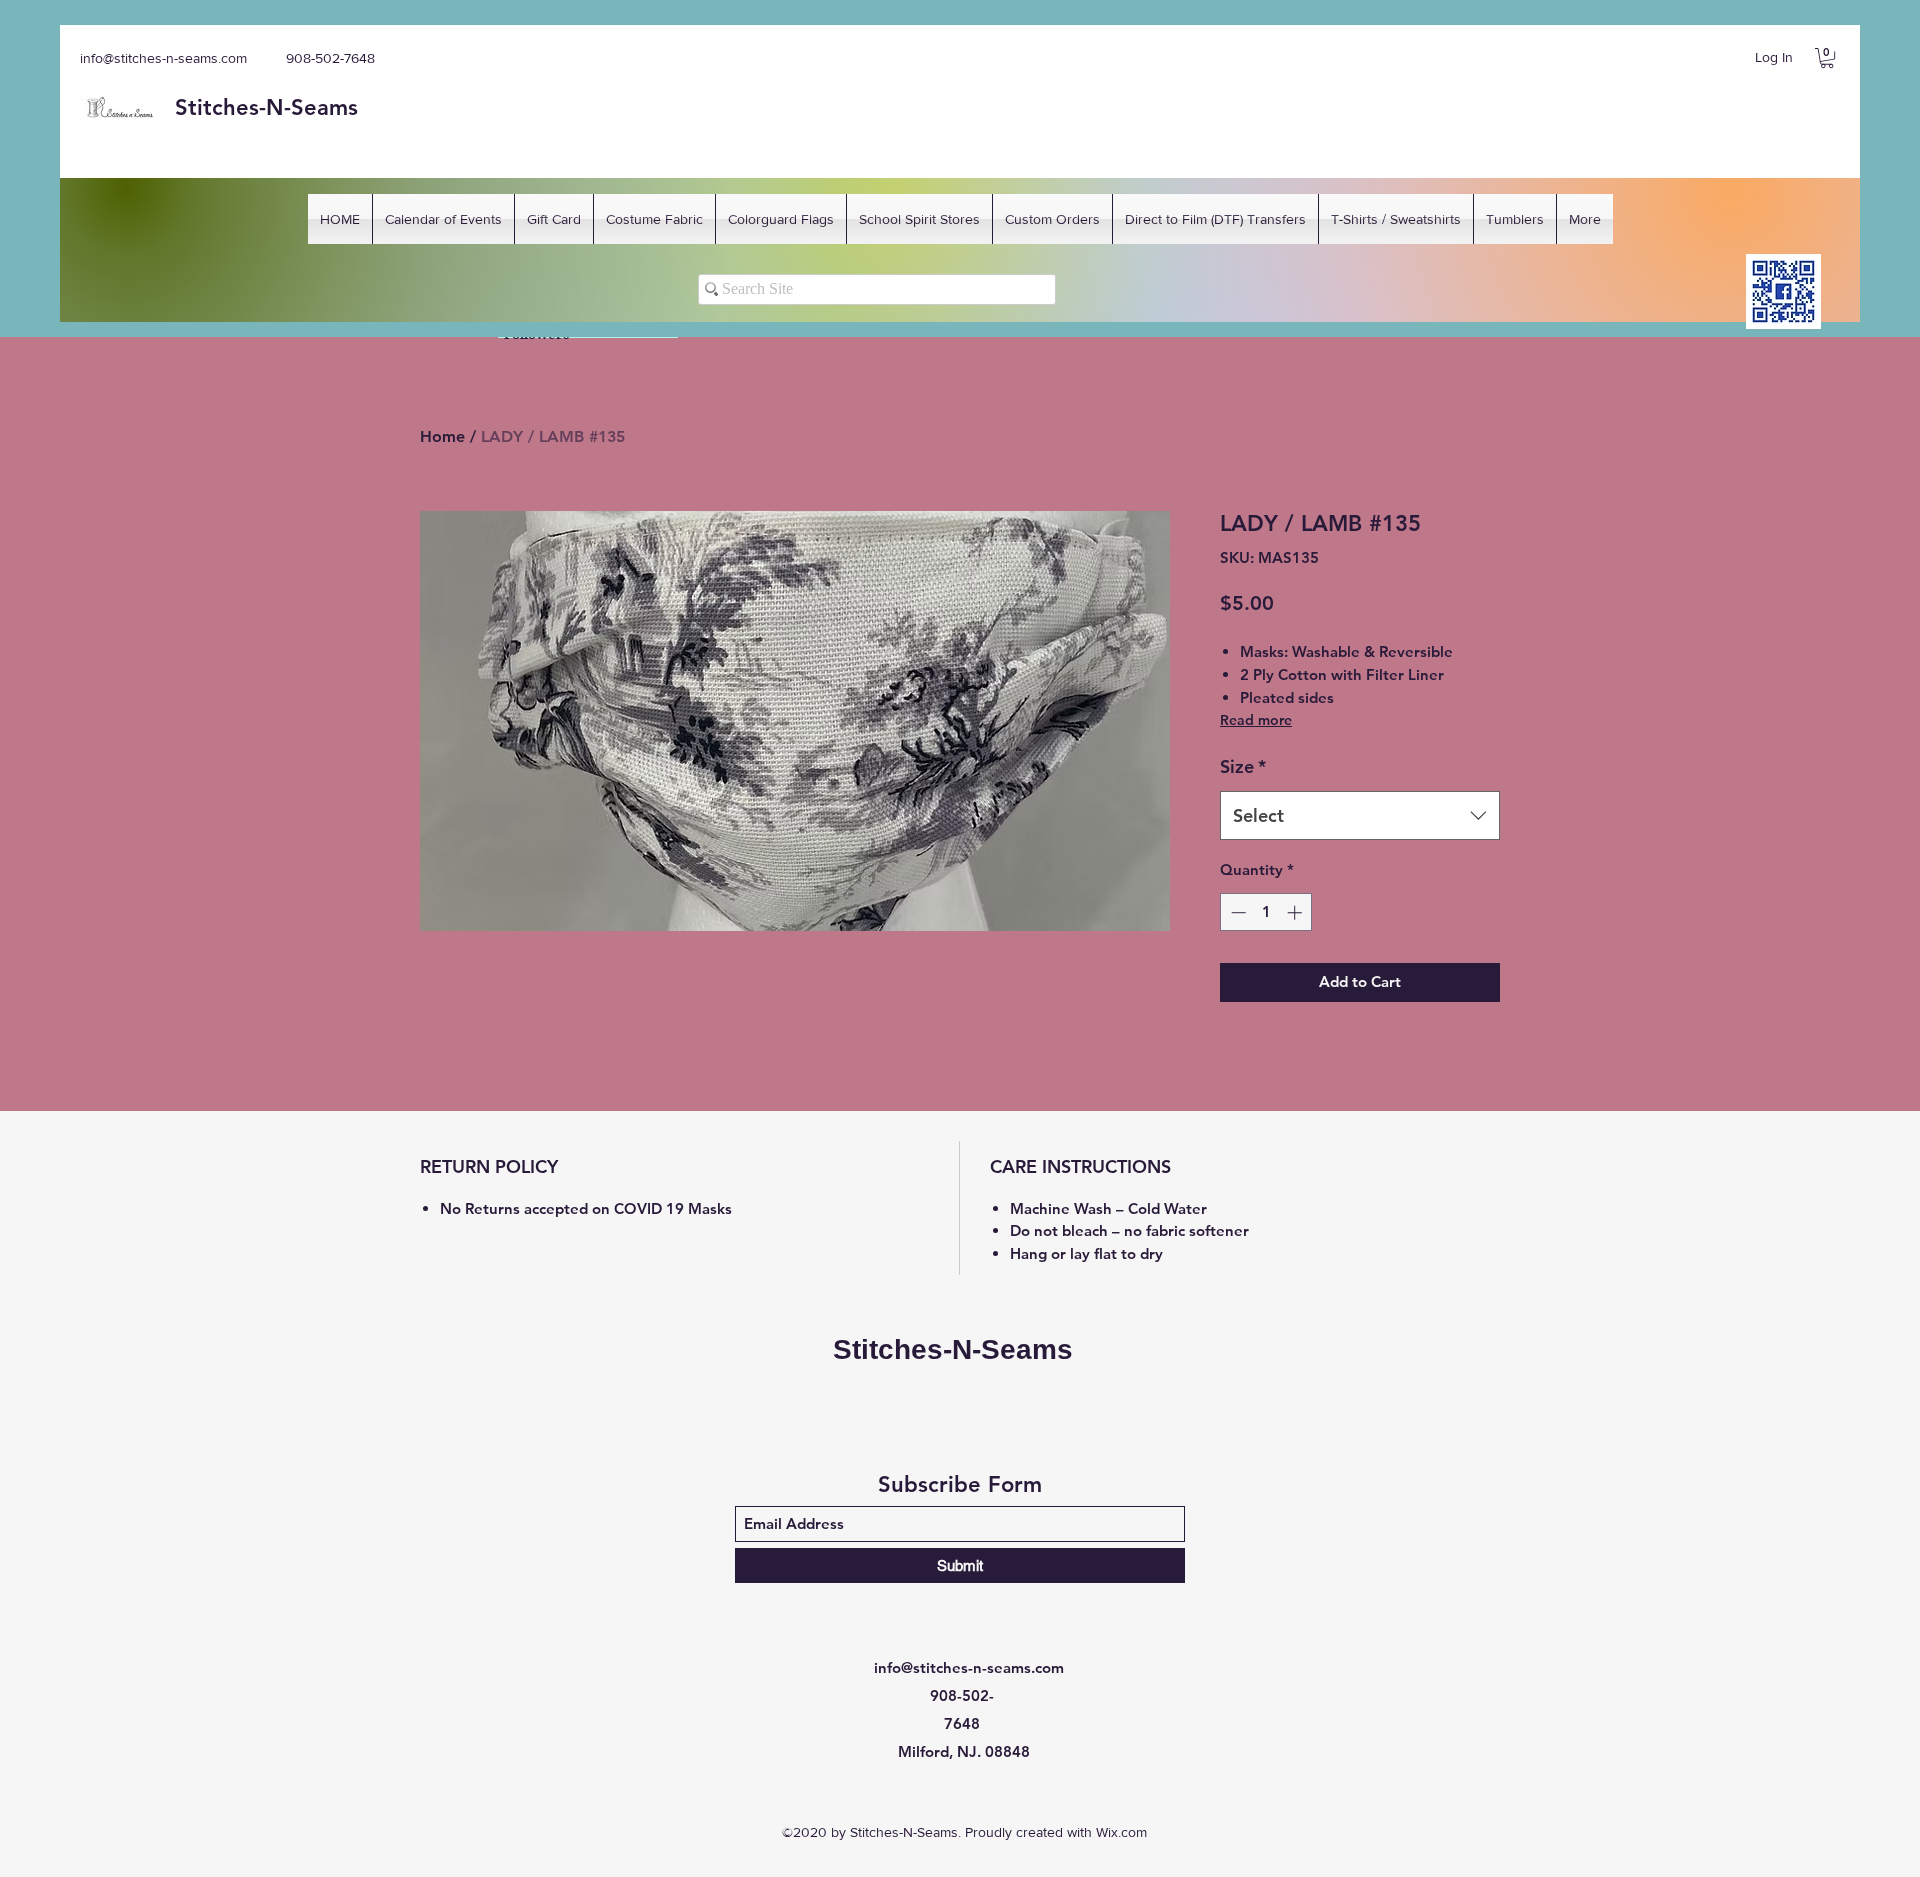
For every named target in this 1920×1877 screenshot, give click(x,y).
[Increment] (1296, 912)
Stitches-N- (233, 107)
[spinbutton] (1266, 912)
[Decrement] (1236, 912)
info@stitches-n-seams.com (163, 58)
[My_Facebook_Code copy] (1783, 291)
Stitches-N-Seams (953, 1349)
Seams (324, 107)
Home (442, 436)
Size (1243, 766)
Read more (1256, 720)
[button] (1827, 58)
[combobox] (1360, 816)
